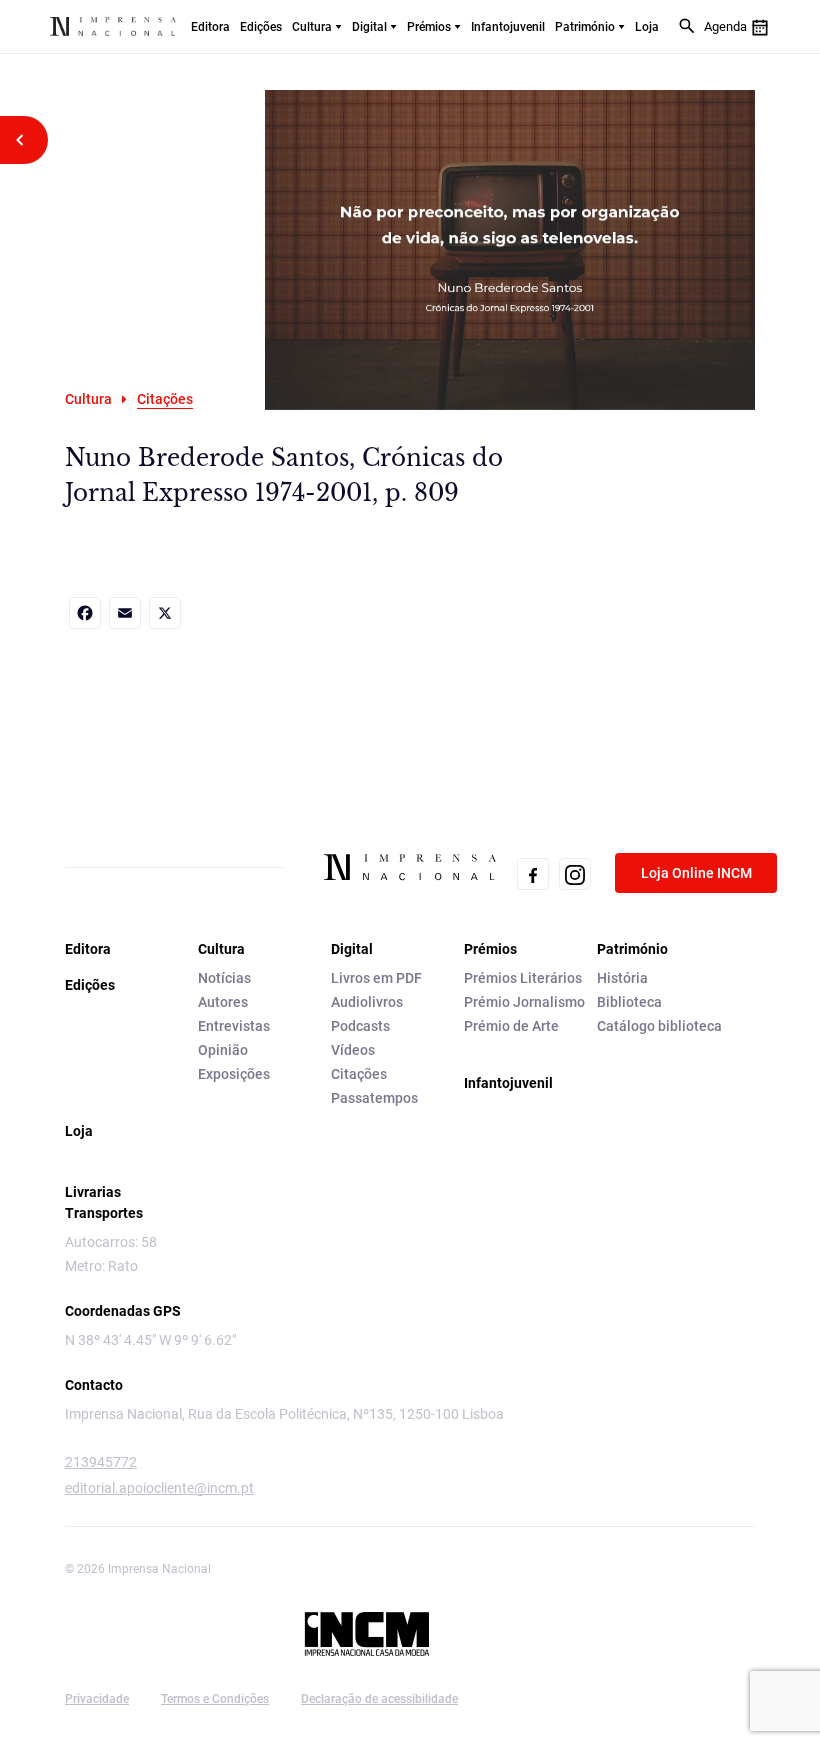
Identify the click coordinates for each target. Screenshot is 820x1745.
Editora (210, 27)
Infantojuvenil (508, 27)
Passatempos (374, 1098)
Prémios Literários (523, 978)
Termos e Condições (215, 1699)
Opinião (223, 1050)
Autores (223, 1002)
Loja (647, 27)
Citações (359, 1074)
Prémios (429, 27)
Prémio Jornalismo (524, 1002)
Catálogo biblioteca (659, 1026)
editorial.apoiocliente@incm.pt (159, 1488)
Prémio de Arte (511, 1026)
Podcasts (360, 1026)
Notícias (224, 978)
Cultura (312, 27)
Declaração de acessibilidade (379, 1699)
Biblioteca (629, 1002)
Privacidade (97, 1699)
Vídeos (353, 1050)
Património (585, 27)
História (622, 978)
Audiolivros (367, 1002)
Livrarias (93, 1192)
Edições (261, 27)
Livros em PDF (376, 978)
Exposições (234, 1074)
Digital (369, 27)
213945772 (101, 1462)
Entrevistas (234, 1026)
